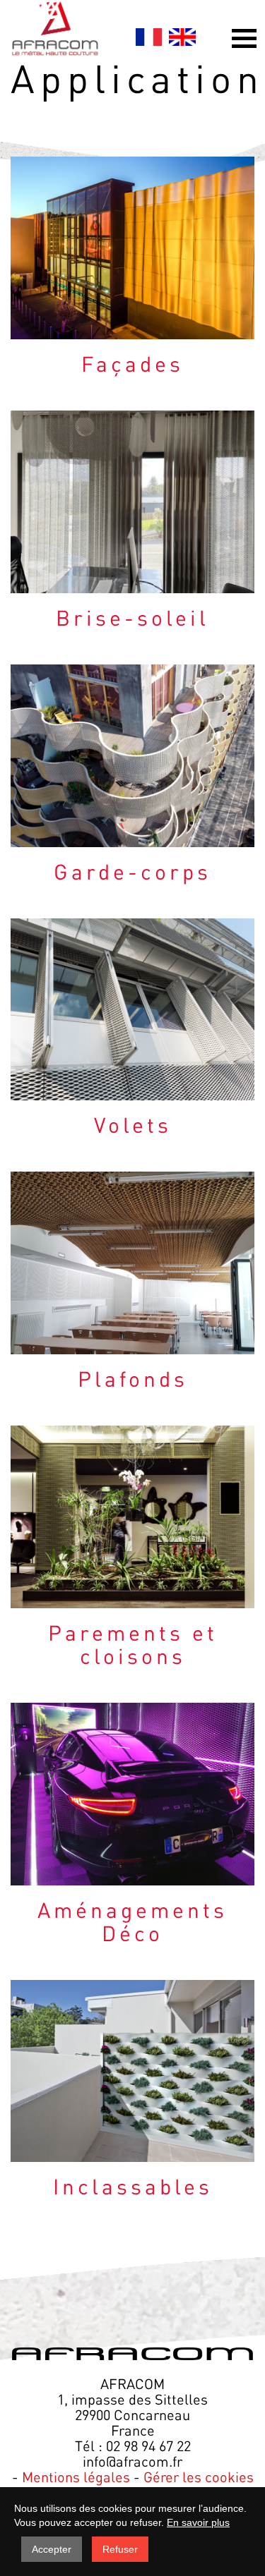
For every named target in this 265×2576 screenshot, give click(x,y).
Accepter (52, 2549)
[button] (244, 38)
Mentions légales (76, 2477)
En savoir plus (198, 2522)
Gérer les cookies (199, 2477)
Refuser (120, 2549)
